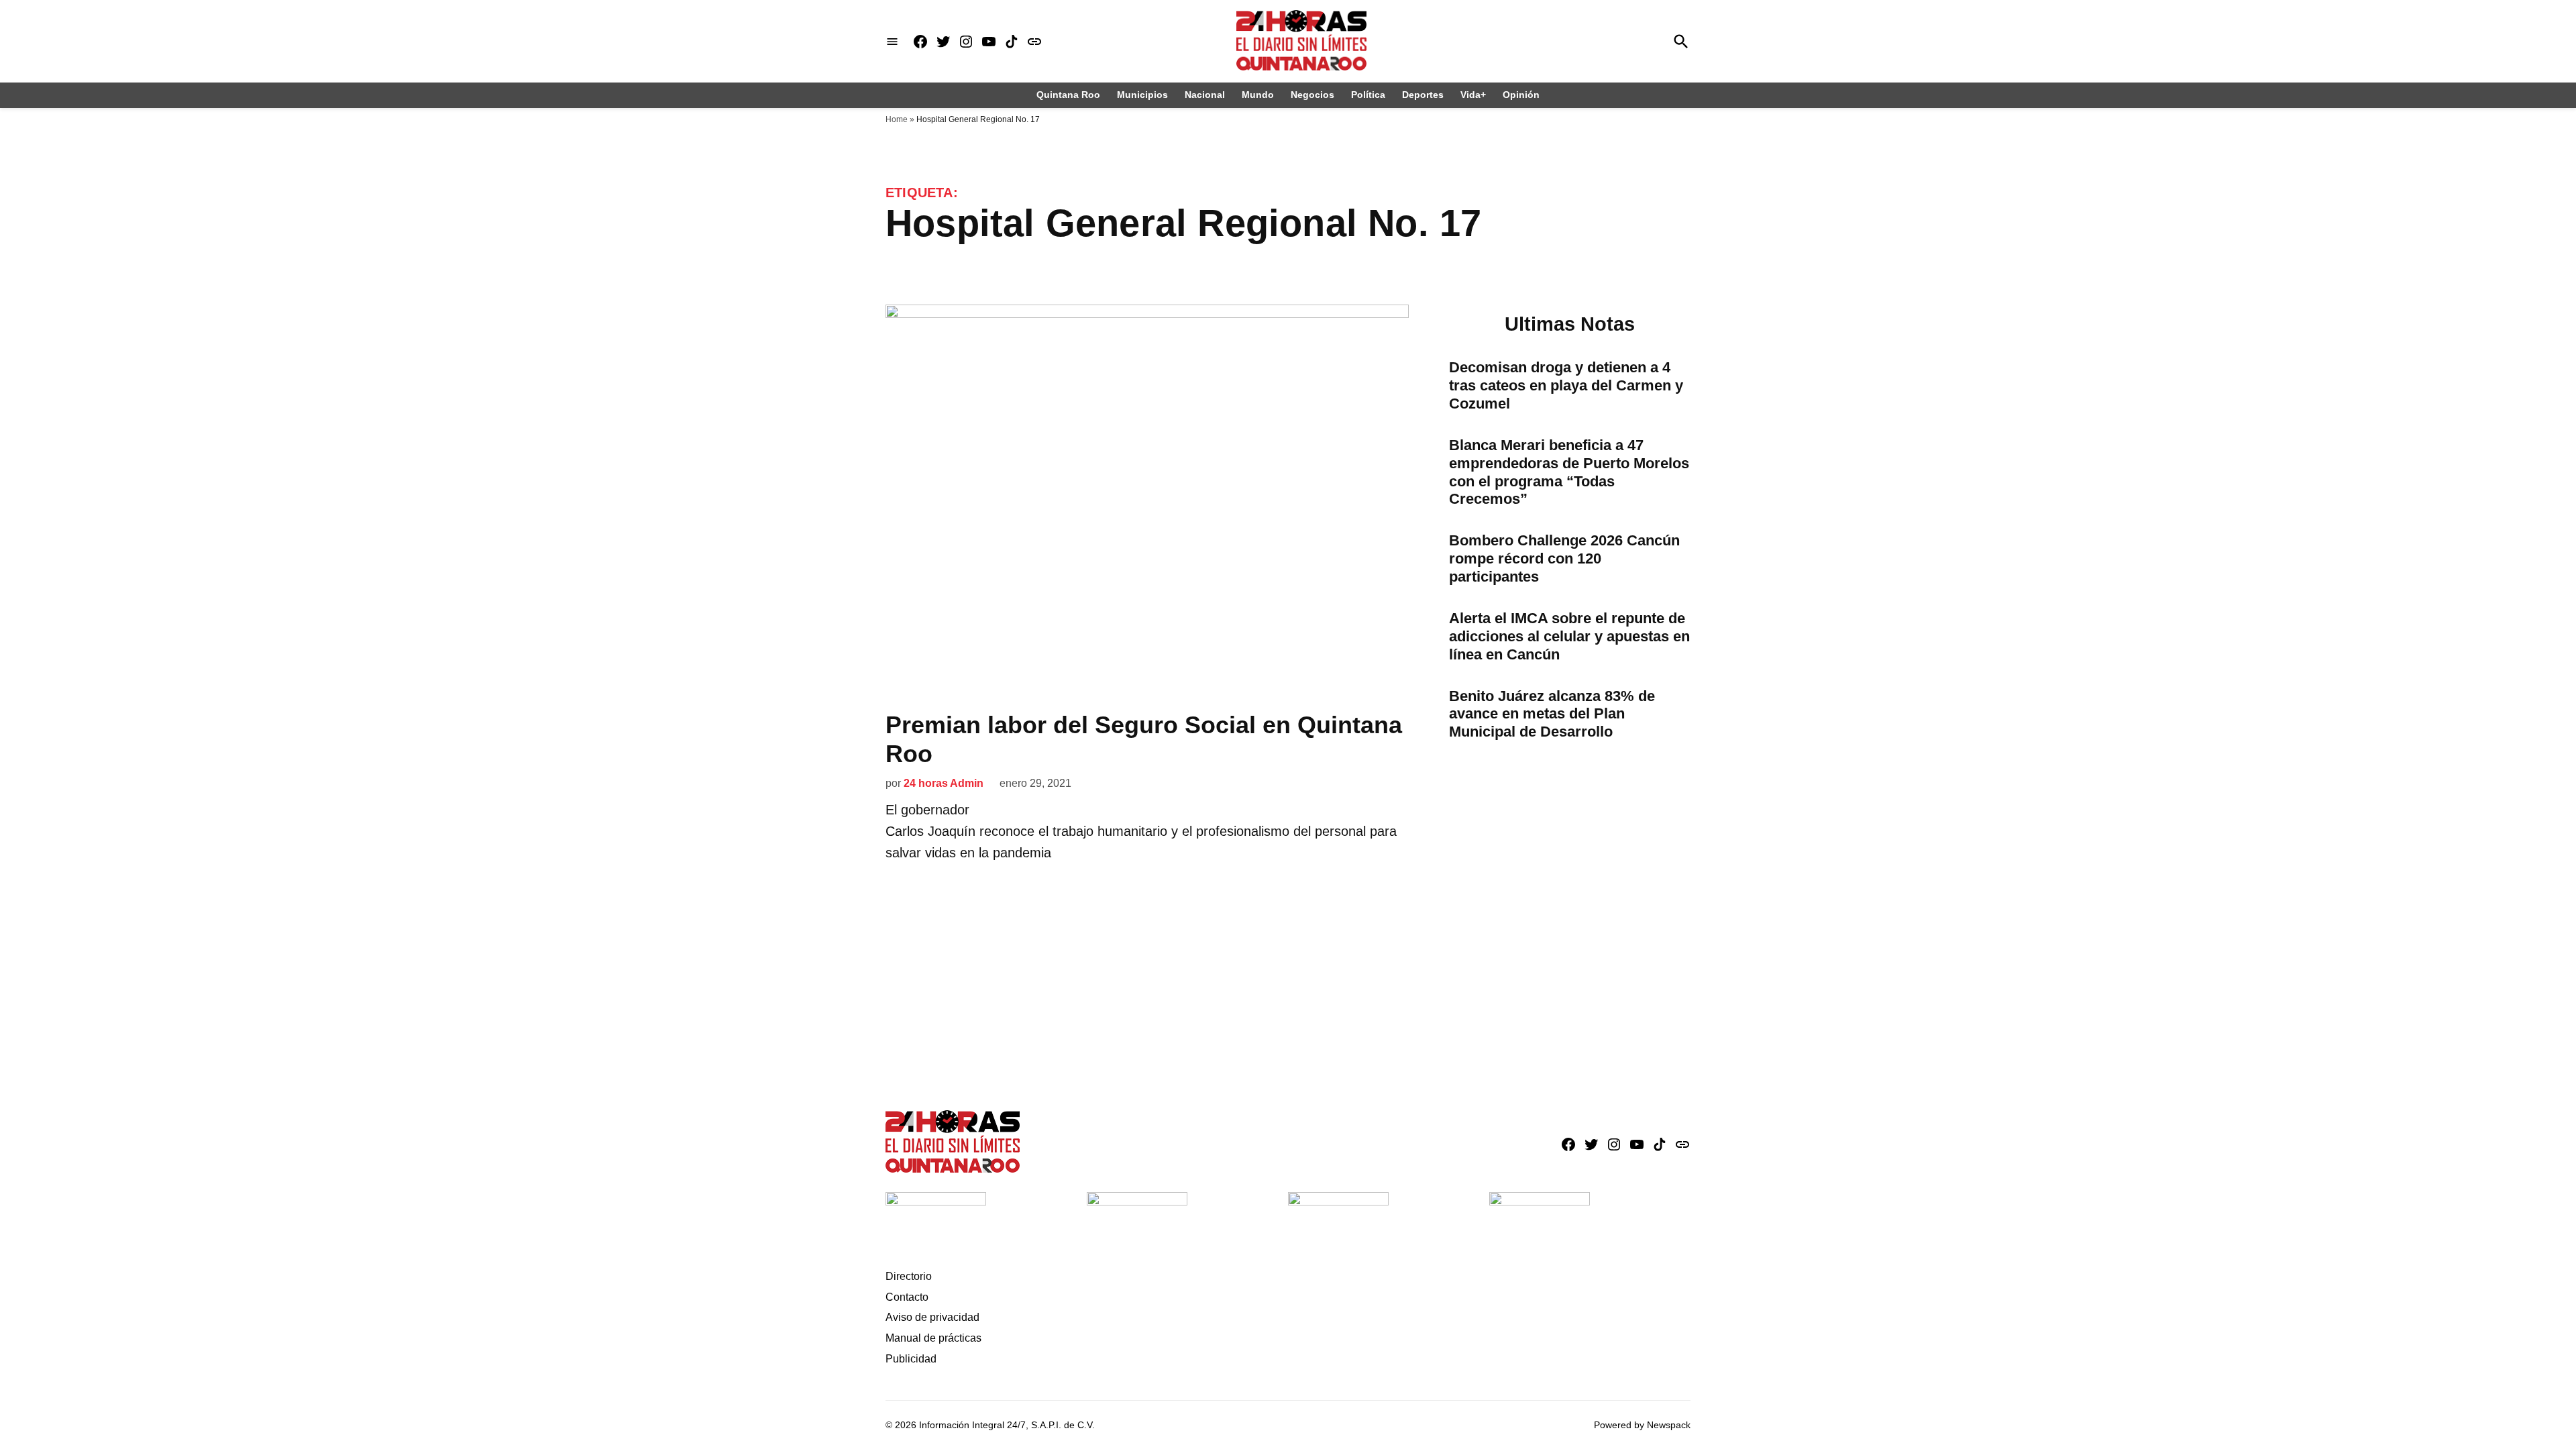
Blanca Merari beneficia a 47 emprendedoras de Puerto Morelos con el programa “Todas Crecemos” (1569, 472)
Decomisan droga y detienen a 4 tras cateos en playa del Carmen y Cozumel (1566, 385)
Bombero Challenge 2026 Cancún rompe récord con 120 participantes (1564, 558)
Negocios (1312, 95)
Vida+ (1473, 95)
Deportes (1423, 95)
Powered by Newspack (1642, 1425)
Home (897, 119)
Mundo (1258, 95)
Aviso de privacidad (932, 1317)
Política (1368, 95)
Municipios (1142, 95)
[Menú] (892, 41)
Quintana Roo (1068, 95)
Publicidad (911, 1359)
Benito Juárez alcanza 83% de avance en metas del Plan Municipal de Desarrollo (1552, 714)
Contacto (907, 1297)
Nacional (1205, 95)
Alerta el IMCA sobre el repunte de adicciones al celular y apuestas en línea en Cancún (1569, 636)
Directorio (909, 1276)
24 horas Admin (944, 783)
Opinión (1521, 95)
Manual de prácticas (933, 1338)
